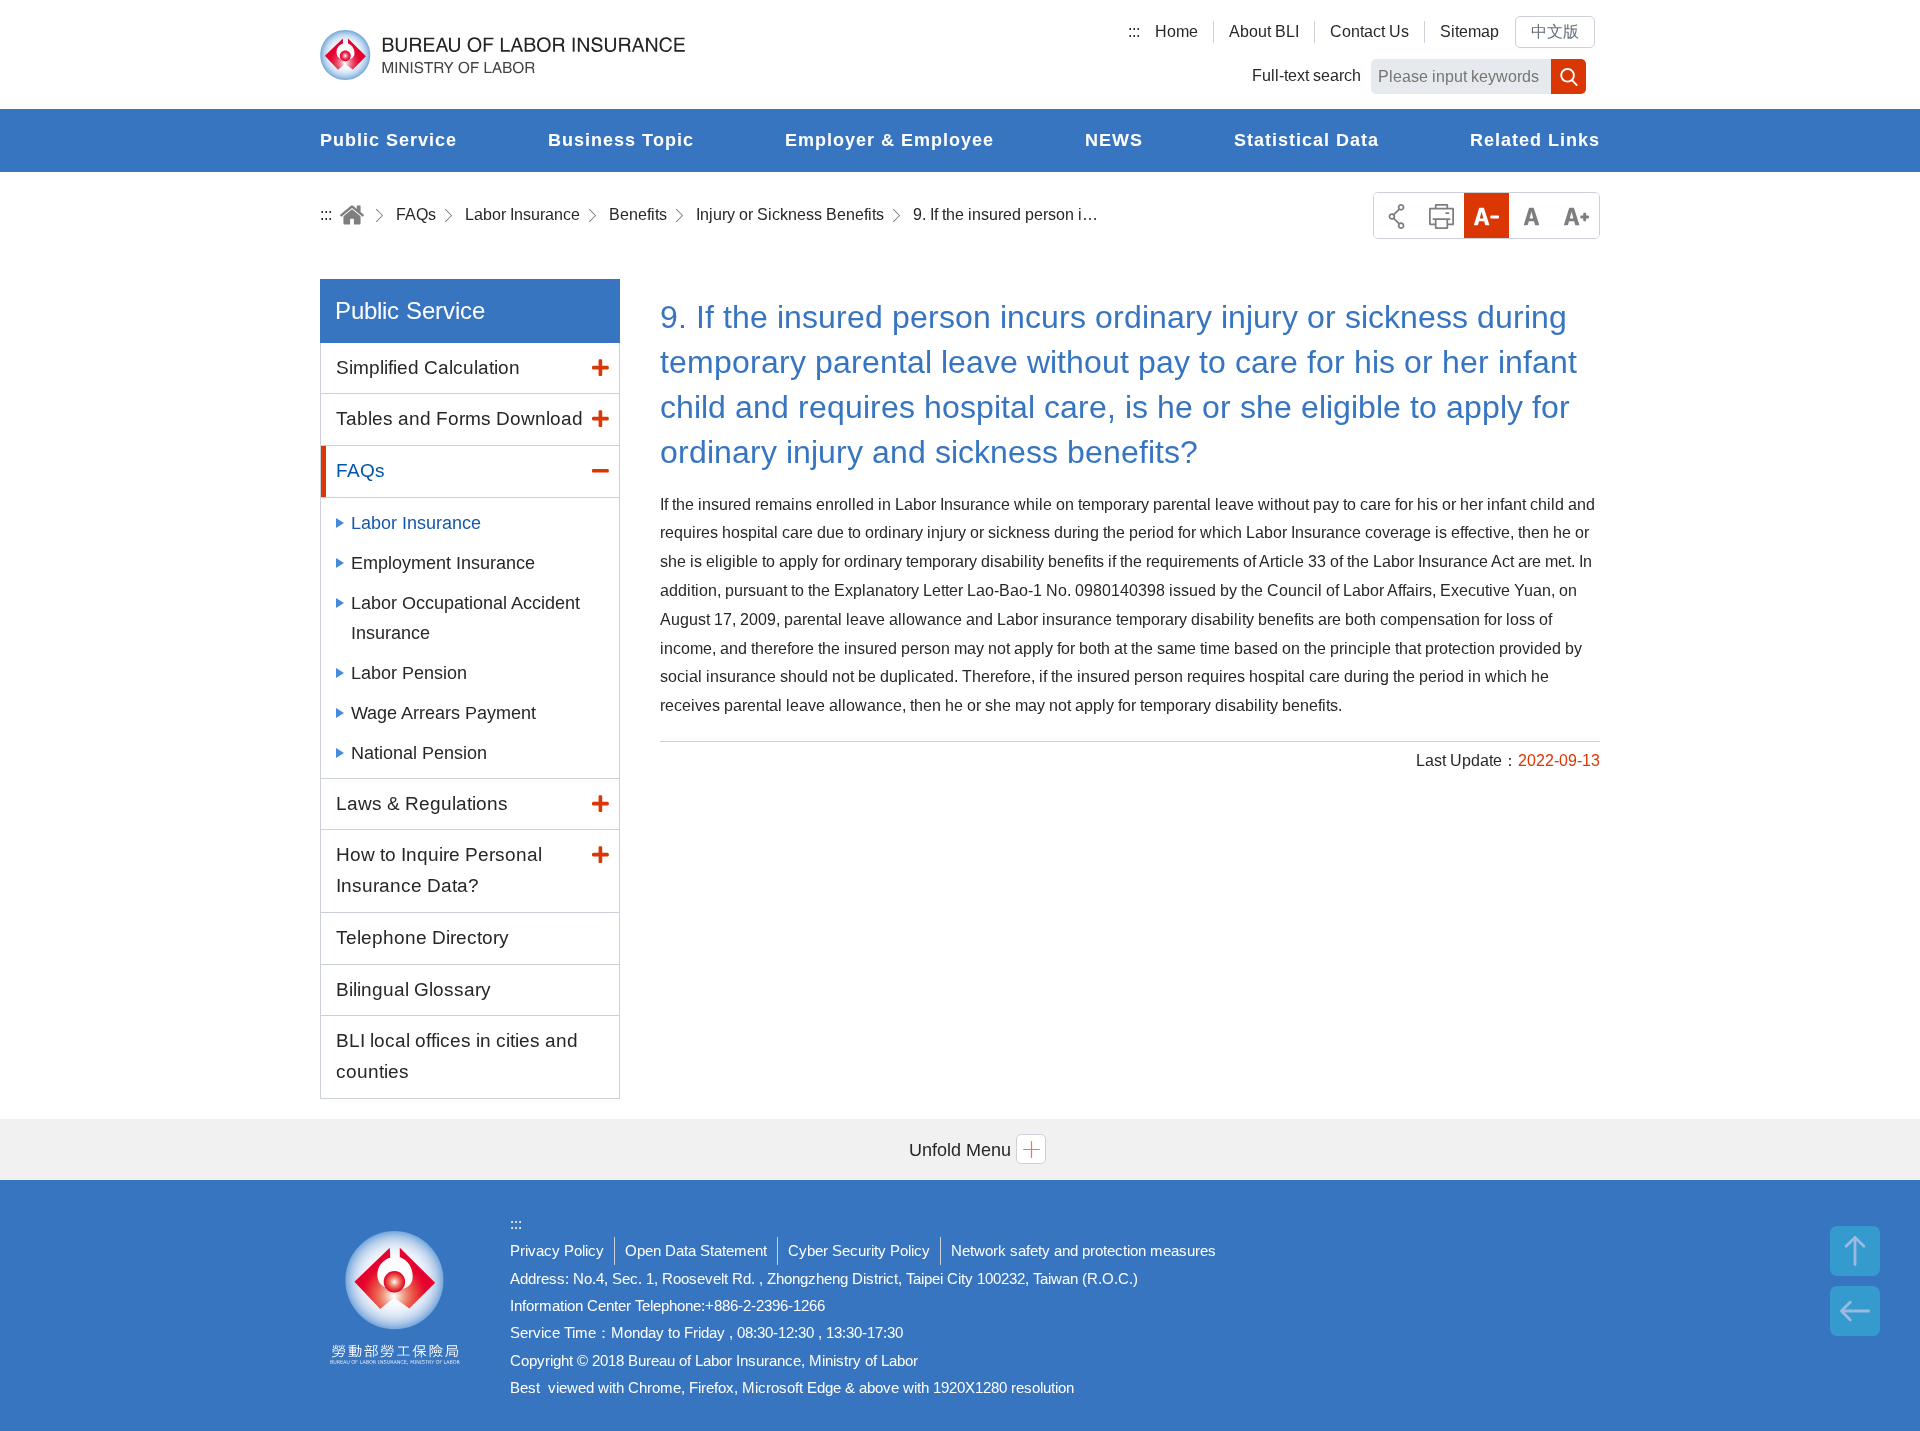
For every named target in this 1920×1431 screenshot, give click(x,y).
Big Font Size (1576, 215)
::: (1134, 31)
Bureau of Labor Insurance (502, 55)
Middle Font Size (1531, 215)
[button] (960, 1149)
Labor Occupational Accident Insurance (465, 618)
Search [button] (1568, 76)
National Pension (419, 753)
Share (1396, 215)
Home (1176, 31)
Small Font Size (1486, 215)
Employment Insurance (443, 563)
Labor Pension (409, 673)
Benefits (638, 214)
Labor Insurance (522, 214)
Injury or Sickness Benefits (790, 214)
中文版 (1555, 31)
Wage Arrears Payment (443, 713)
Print (1441, 215)
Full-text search (1306, 75)
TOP (1855, 1251)
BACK (1855, 1311)
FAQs (416, 214)
